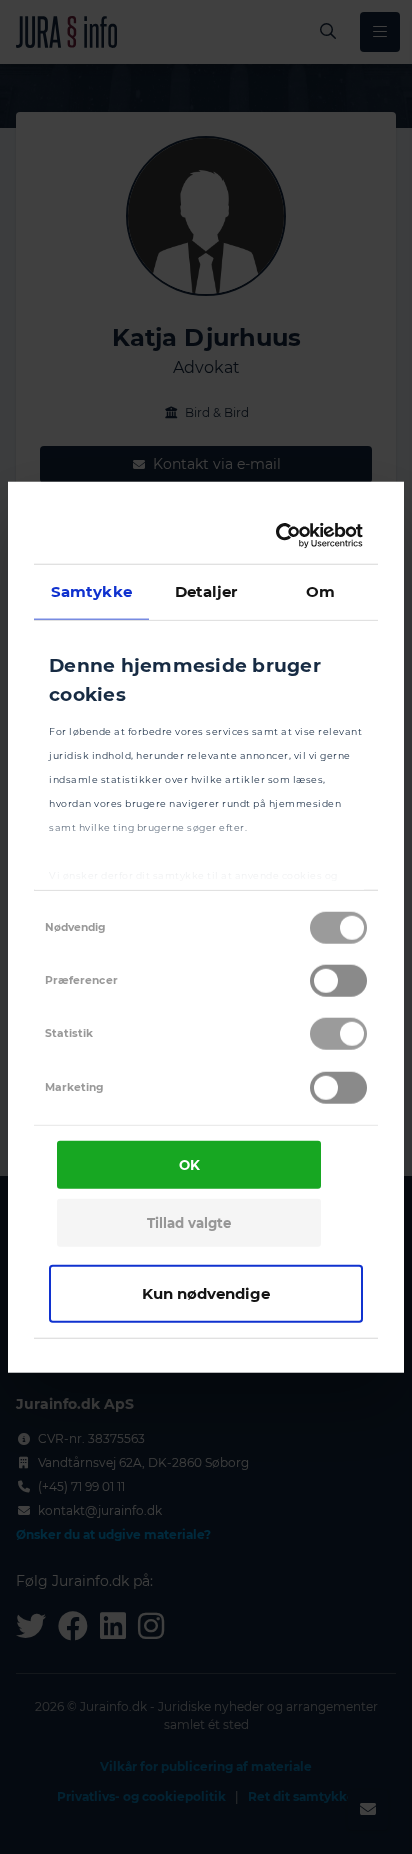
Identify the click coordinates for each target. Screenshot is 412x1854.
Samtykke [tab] (91, 590)
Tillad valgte (189, 1223)
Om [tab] (320, 590)
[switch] (338, 981)
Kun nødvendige (206, 1292)
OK (189, 1165)
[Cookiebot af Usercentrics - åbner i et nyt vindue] (280, 536)
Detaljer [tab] (206, 590)
